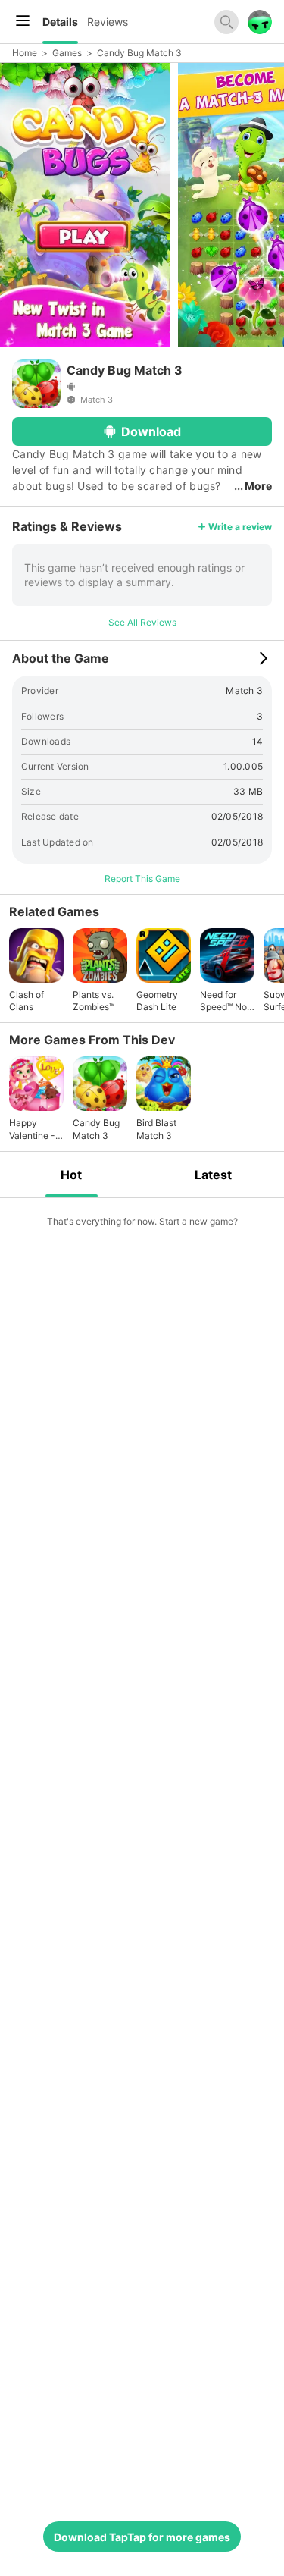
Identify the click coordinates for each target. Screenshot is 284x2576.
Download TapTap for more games (142, 2537)
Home (25, 53)
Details (60, 22)
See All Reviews (142, 622)
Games (67, 53)
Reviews (108, 22)
